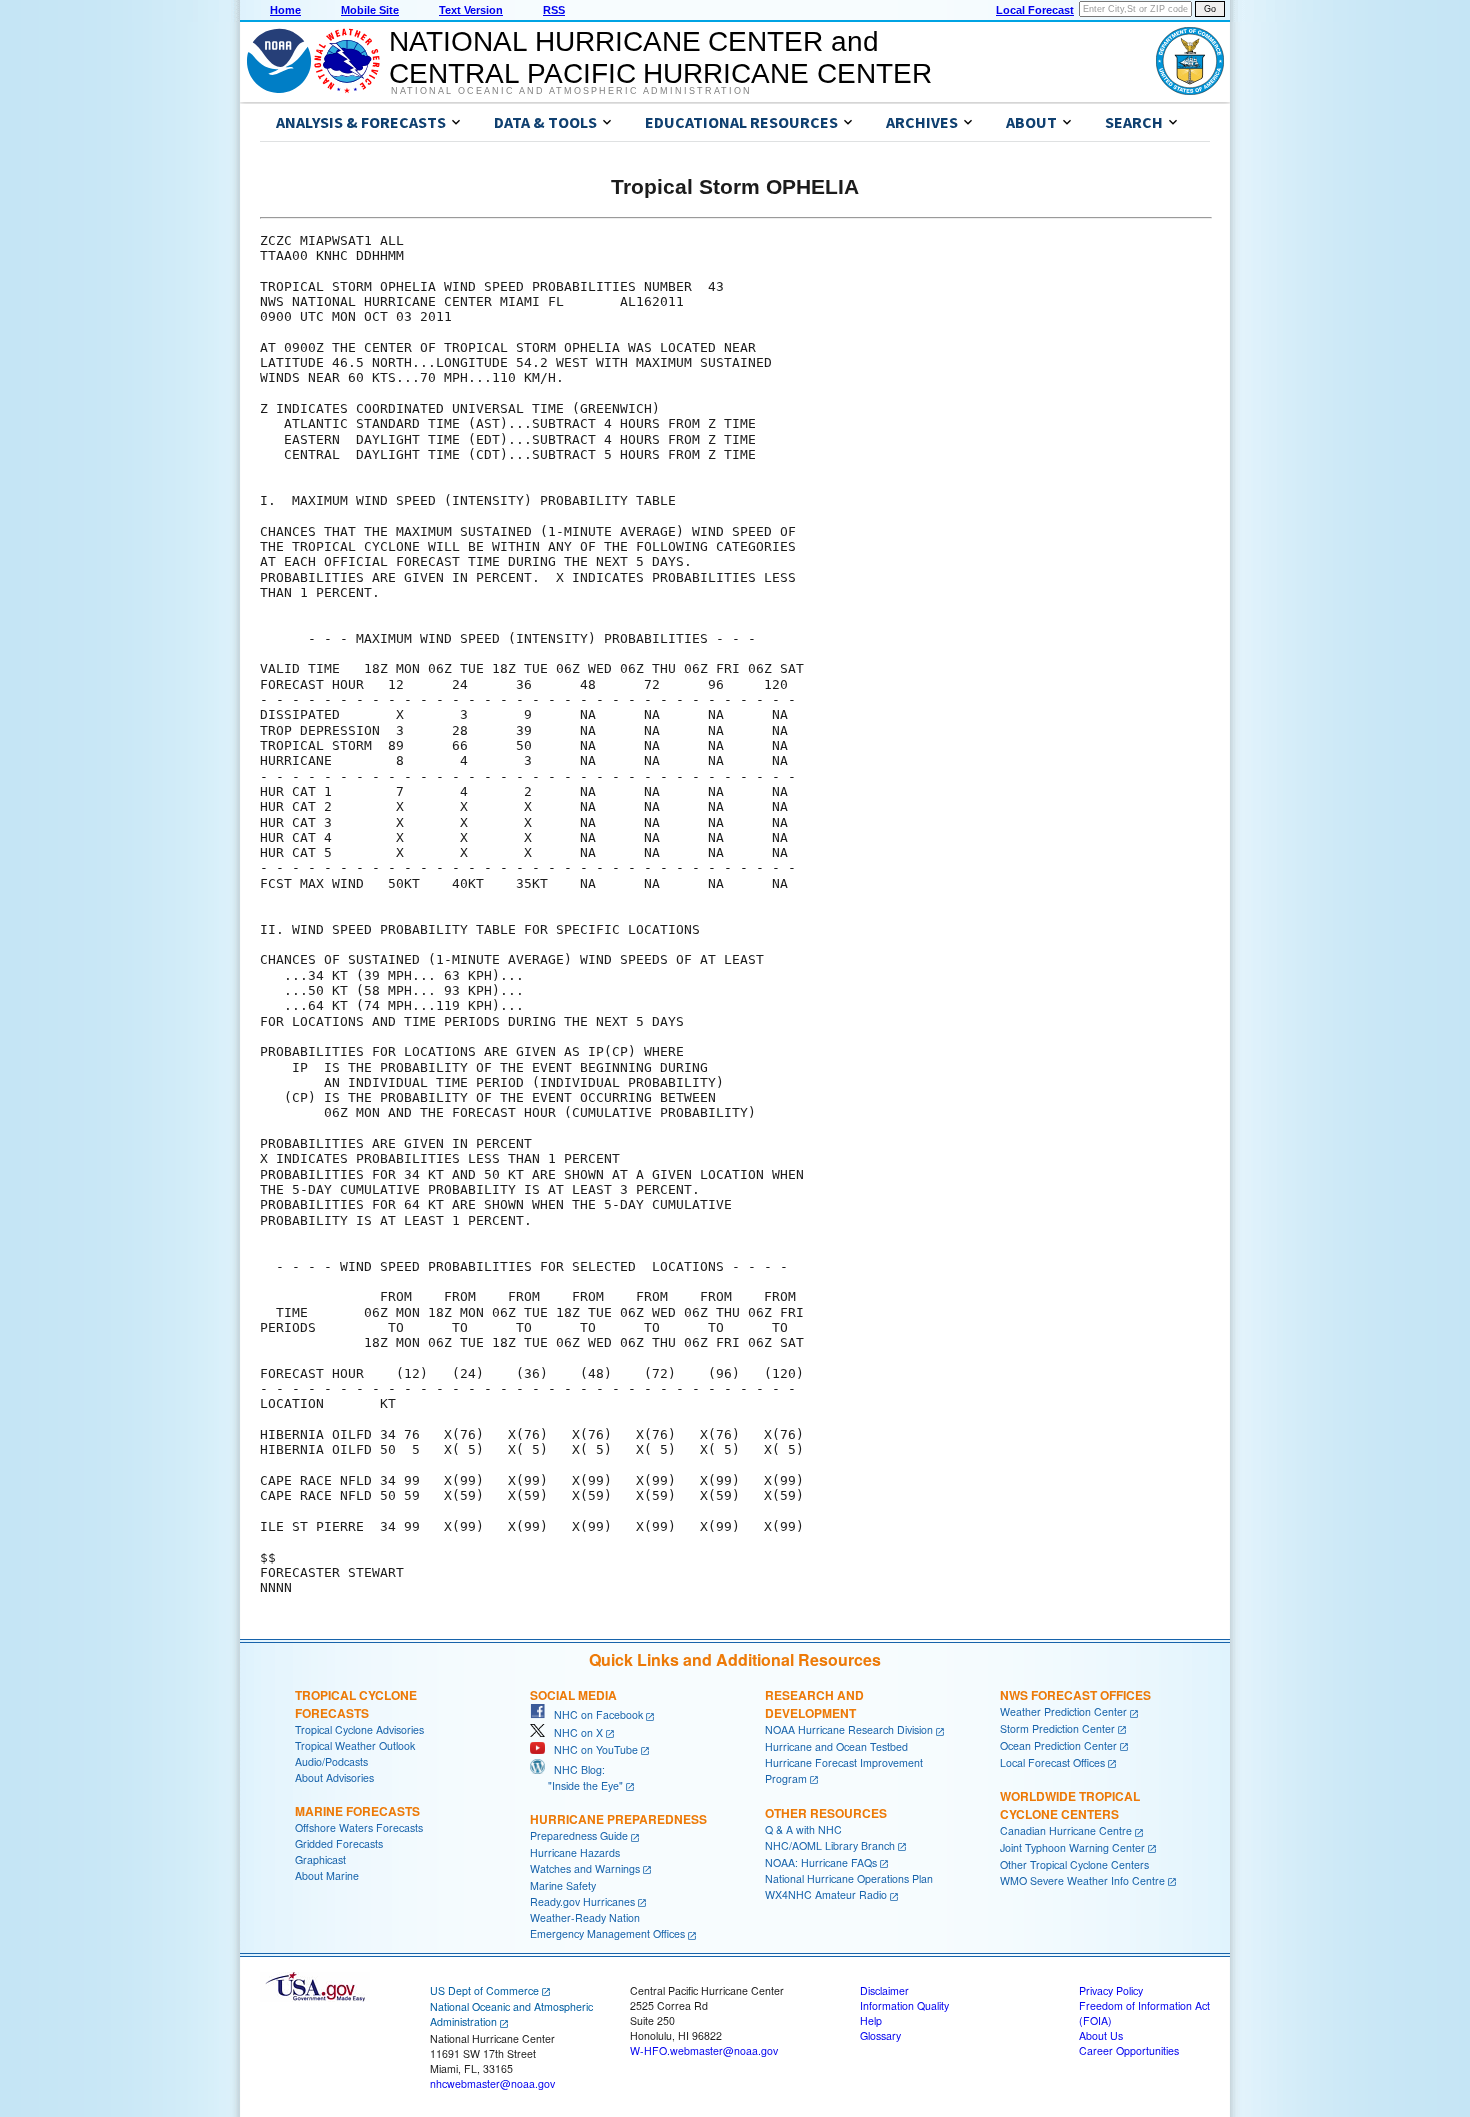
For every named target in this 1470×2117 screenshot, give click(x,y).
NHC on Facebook (594, 1714)
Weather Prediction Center (1063, 1711)
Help (871, 2020)
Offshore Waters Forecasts (359, 1827)
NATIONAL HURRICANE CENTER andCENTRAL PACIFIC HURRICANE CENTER (660, 57)
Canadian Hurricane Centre (1066, 1830)
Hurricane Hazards (575, 1852)
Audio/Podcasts (331, 1761)
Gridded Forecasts (339, 1843)
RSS (554, 10)
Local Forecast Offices (1052, 1762)
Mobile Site (370, 10)
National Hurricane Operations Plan (849, 1878)
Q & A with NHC (803, 1829)
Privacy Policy (1111, 1990)
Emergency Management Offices (607, 1933)
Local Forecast (1035, 10)
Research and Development (814, 1704)
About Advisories (334, 1777)
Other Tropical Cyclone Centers (1074, 1864)
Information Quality (904, 2005)
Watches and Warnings (585, 1868)
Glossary (880, 2035)
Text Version (471, 10)
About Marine (327, 1875)
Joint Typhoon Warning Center (1072, 1847)
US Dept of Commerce (484, 1990)
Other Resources (826, 1813)
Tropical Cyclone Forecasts (356, 1704)
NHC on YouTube (591, 1749)
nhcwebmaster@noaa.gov (492, 2083)
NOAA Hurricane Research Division (849, 1729)
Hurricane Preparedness (618, 1819)
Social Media (573, 1695)
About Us (1101, 2035)
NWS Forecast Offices (1075, 1695)
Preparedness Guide (579, 1835)
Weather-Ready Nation (585, 1917)
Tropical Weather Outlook (355, 1745)
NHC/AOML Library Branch (830, 1845)
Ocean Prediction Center (1058, 1745)
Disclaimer (884, 1990)
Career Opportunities (1129, 2050)
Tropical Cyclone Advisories (359, 1729)
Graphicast (320, 1859)
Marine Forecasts (357, 1811)
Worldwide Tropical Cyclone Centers (1070, 1805)
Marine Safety (563, 1885)
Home (285, 10)
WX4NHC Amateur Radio (826, 1894)
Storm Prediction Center (1057, 1728)
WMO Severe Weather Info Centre (1082, 1880)
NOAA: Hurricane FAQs (821, 1862)
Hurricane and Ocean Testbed (836, 1746)
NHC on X (574, 1732)
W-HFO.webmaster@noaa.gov (704, 2050)
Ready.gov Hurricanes (582, 1901)
